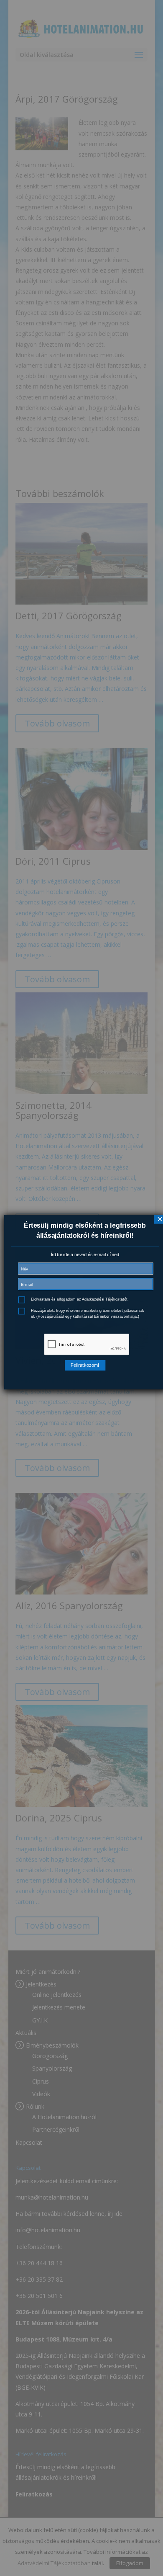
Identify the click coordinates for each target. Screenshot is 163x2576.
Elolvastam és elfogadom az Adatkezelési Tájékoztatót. (80, 1300)
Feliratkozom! (85, 1365)
